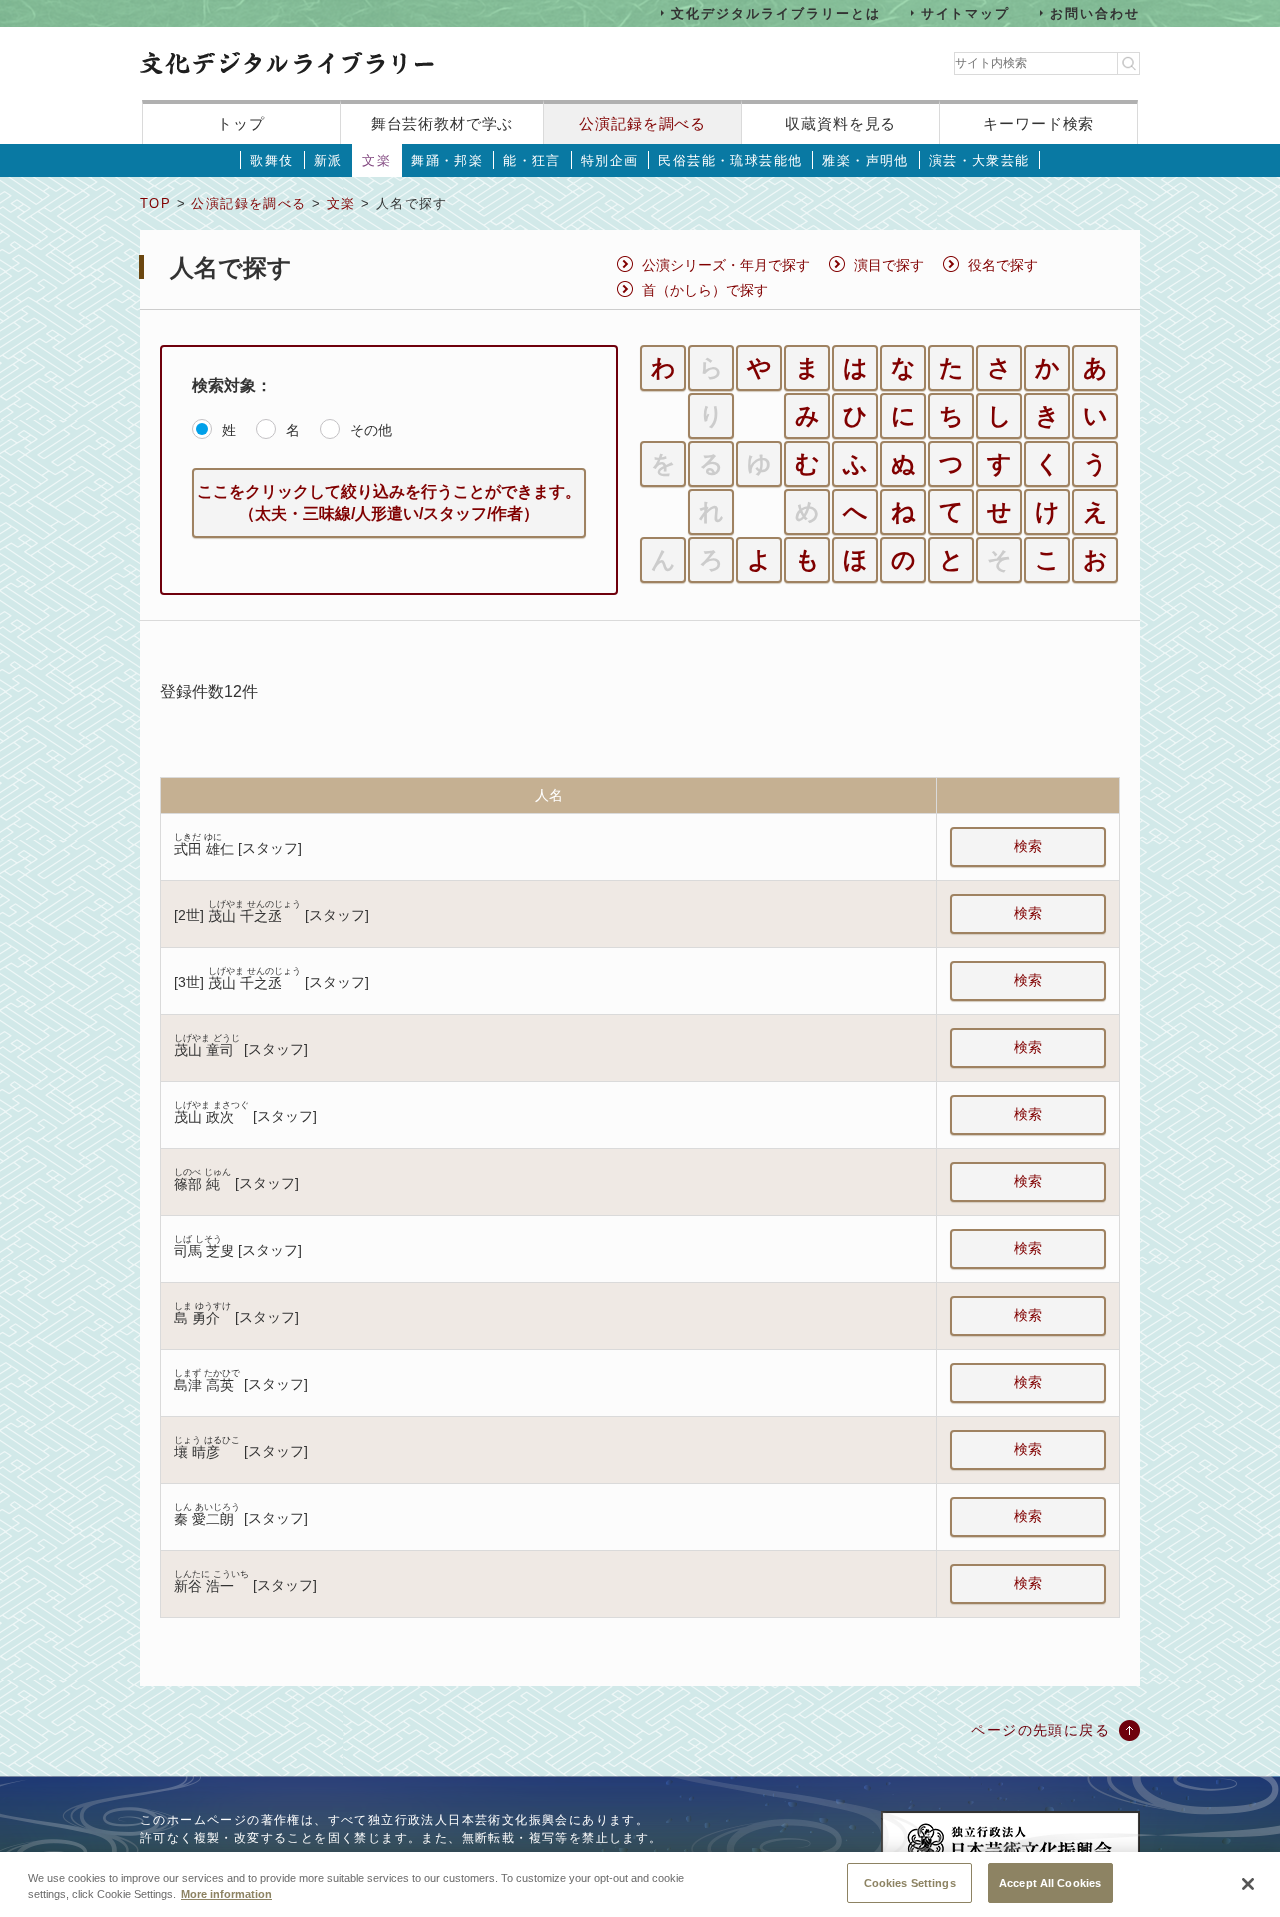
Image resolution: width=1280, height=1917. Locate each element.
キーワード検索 (1038, 123)
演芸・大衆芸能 (979, 160)
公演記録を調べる (642, 123)
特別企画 (610, 160)
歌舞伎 (271, 160)
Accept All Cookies (1050, 1882)
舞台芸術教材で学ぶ (442, 123)
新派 (328, 160)
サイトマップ (966, 12)
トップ (241, 123)
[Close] (1248, 1884)
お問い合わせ (1095, 12)
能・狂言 (532, 160)
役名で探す (1003, 265)
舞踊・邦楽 (447, 160)
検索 (1028, 846)
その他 (371, 430)
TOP (155, 203)
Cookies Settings (910, 1882)
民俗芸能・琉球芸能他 (730, 160)
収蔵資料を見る (840, 123)
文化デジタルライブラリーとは (775, 12)
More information (226, 1895)
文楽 (376, 160)
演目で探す (889, 265)
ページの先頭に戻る (1040, 1730)
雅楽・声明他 (865, 160)
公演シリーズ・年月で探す (726, 265)
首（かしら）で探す (705, 290)
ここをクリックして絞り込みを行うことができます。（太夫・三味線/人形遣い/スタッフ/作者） (389, 502)
